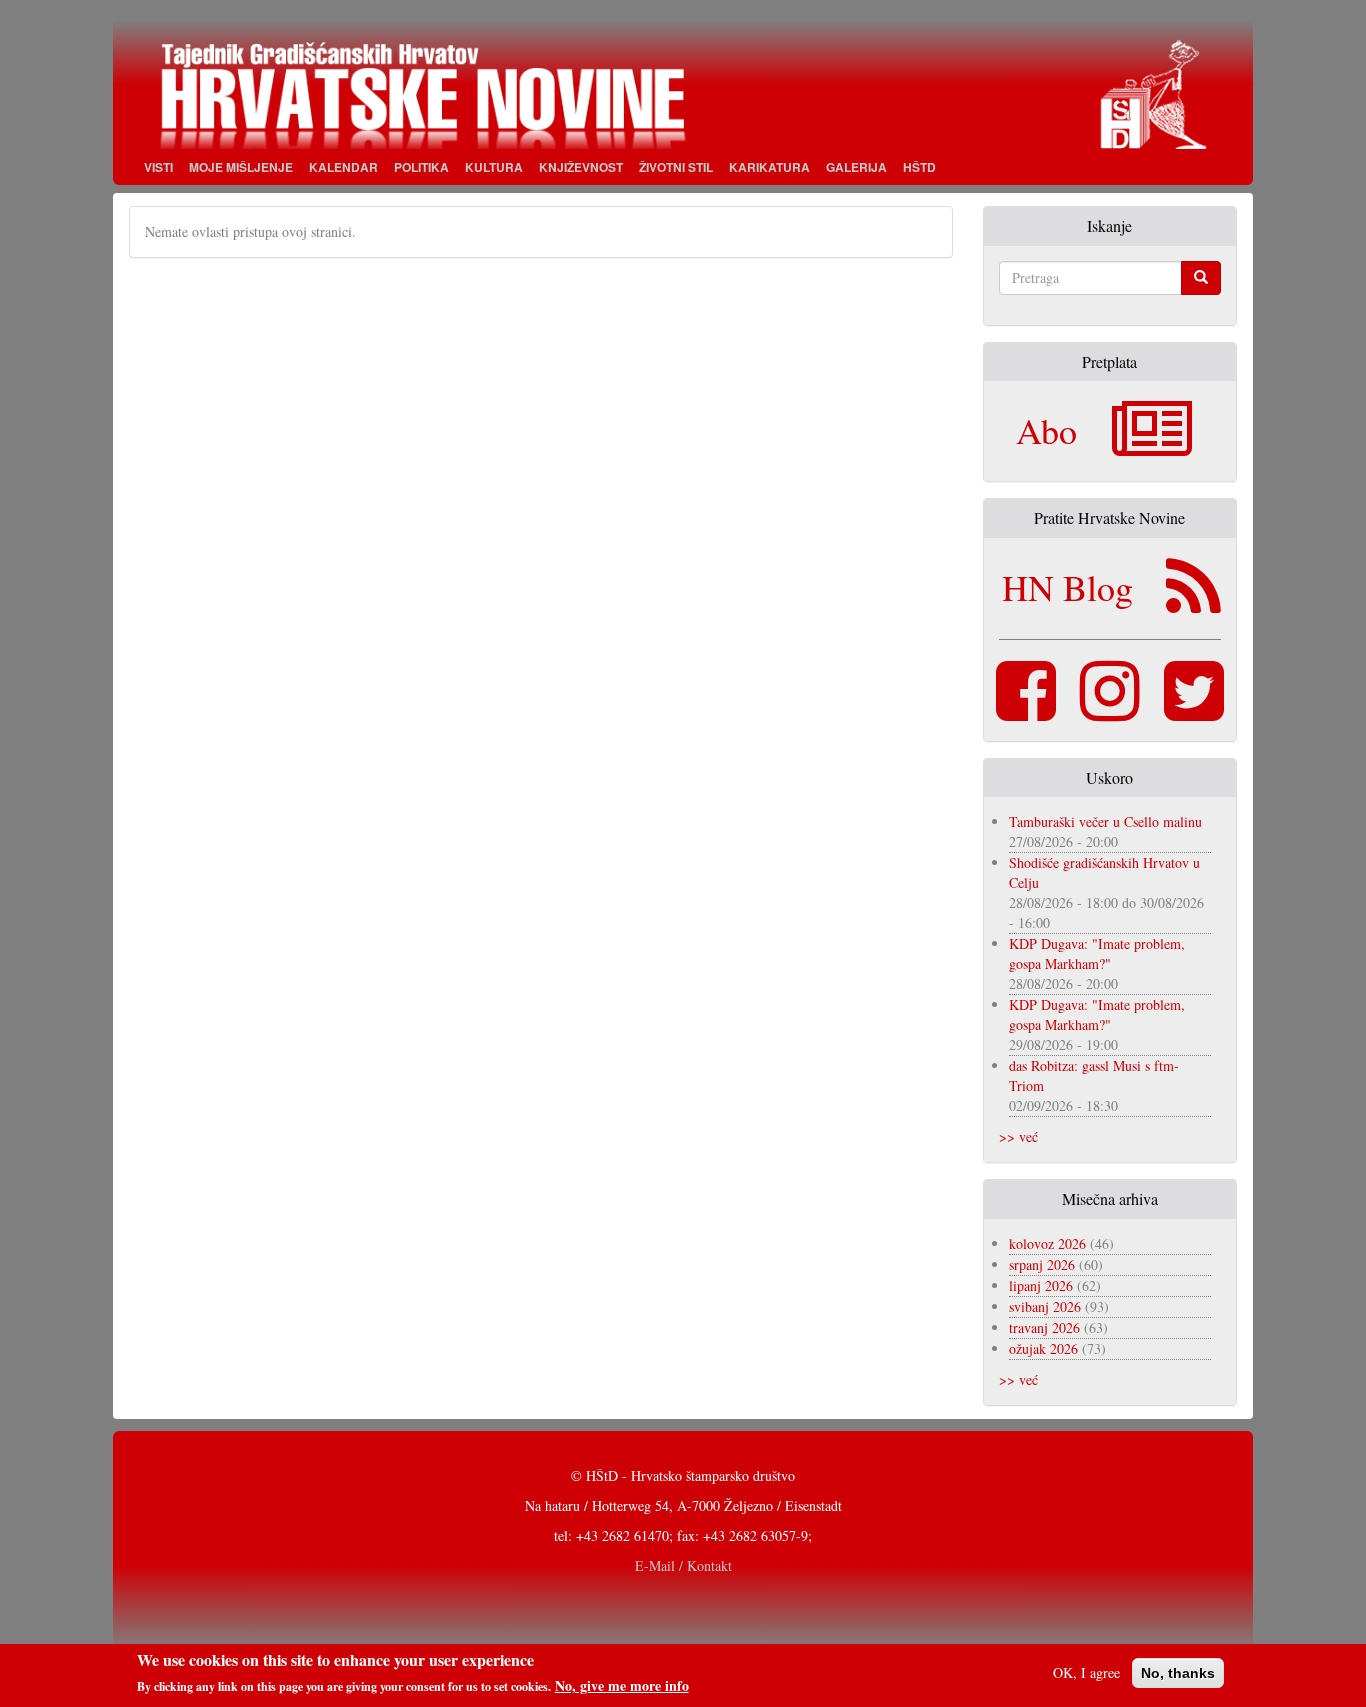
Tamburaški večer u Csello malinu (1105, 821)
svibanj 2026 (1045, 1306)
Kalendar (343, 167)
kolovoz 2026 (1047, 1243)
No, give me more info (622, 1686)
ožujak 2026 (1043, 1348)
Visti (158, 167)
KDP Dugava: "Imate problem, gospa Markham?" (1097, 953)
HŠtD (919, 167)
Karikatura (769, 167)
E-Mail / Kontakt (683, 1565)
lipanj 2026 (1041, 1285)
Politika (421, 167)
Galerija (856, 167)
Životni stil (676, 167)
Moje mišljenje (241, 167)
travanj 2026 (1044, 1327)
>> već (1018, 1136)
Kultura (494, 167)
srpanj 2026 (1042, 1264)
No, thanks (1178, 1673)
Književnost (581, 167)
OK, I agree (1086, 1672)
